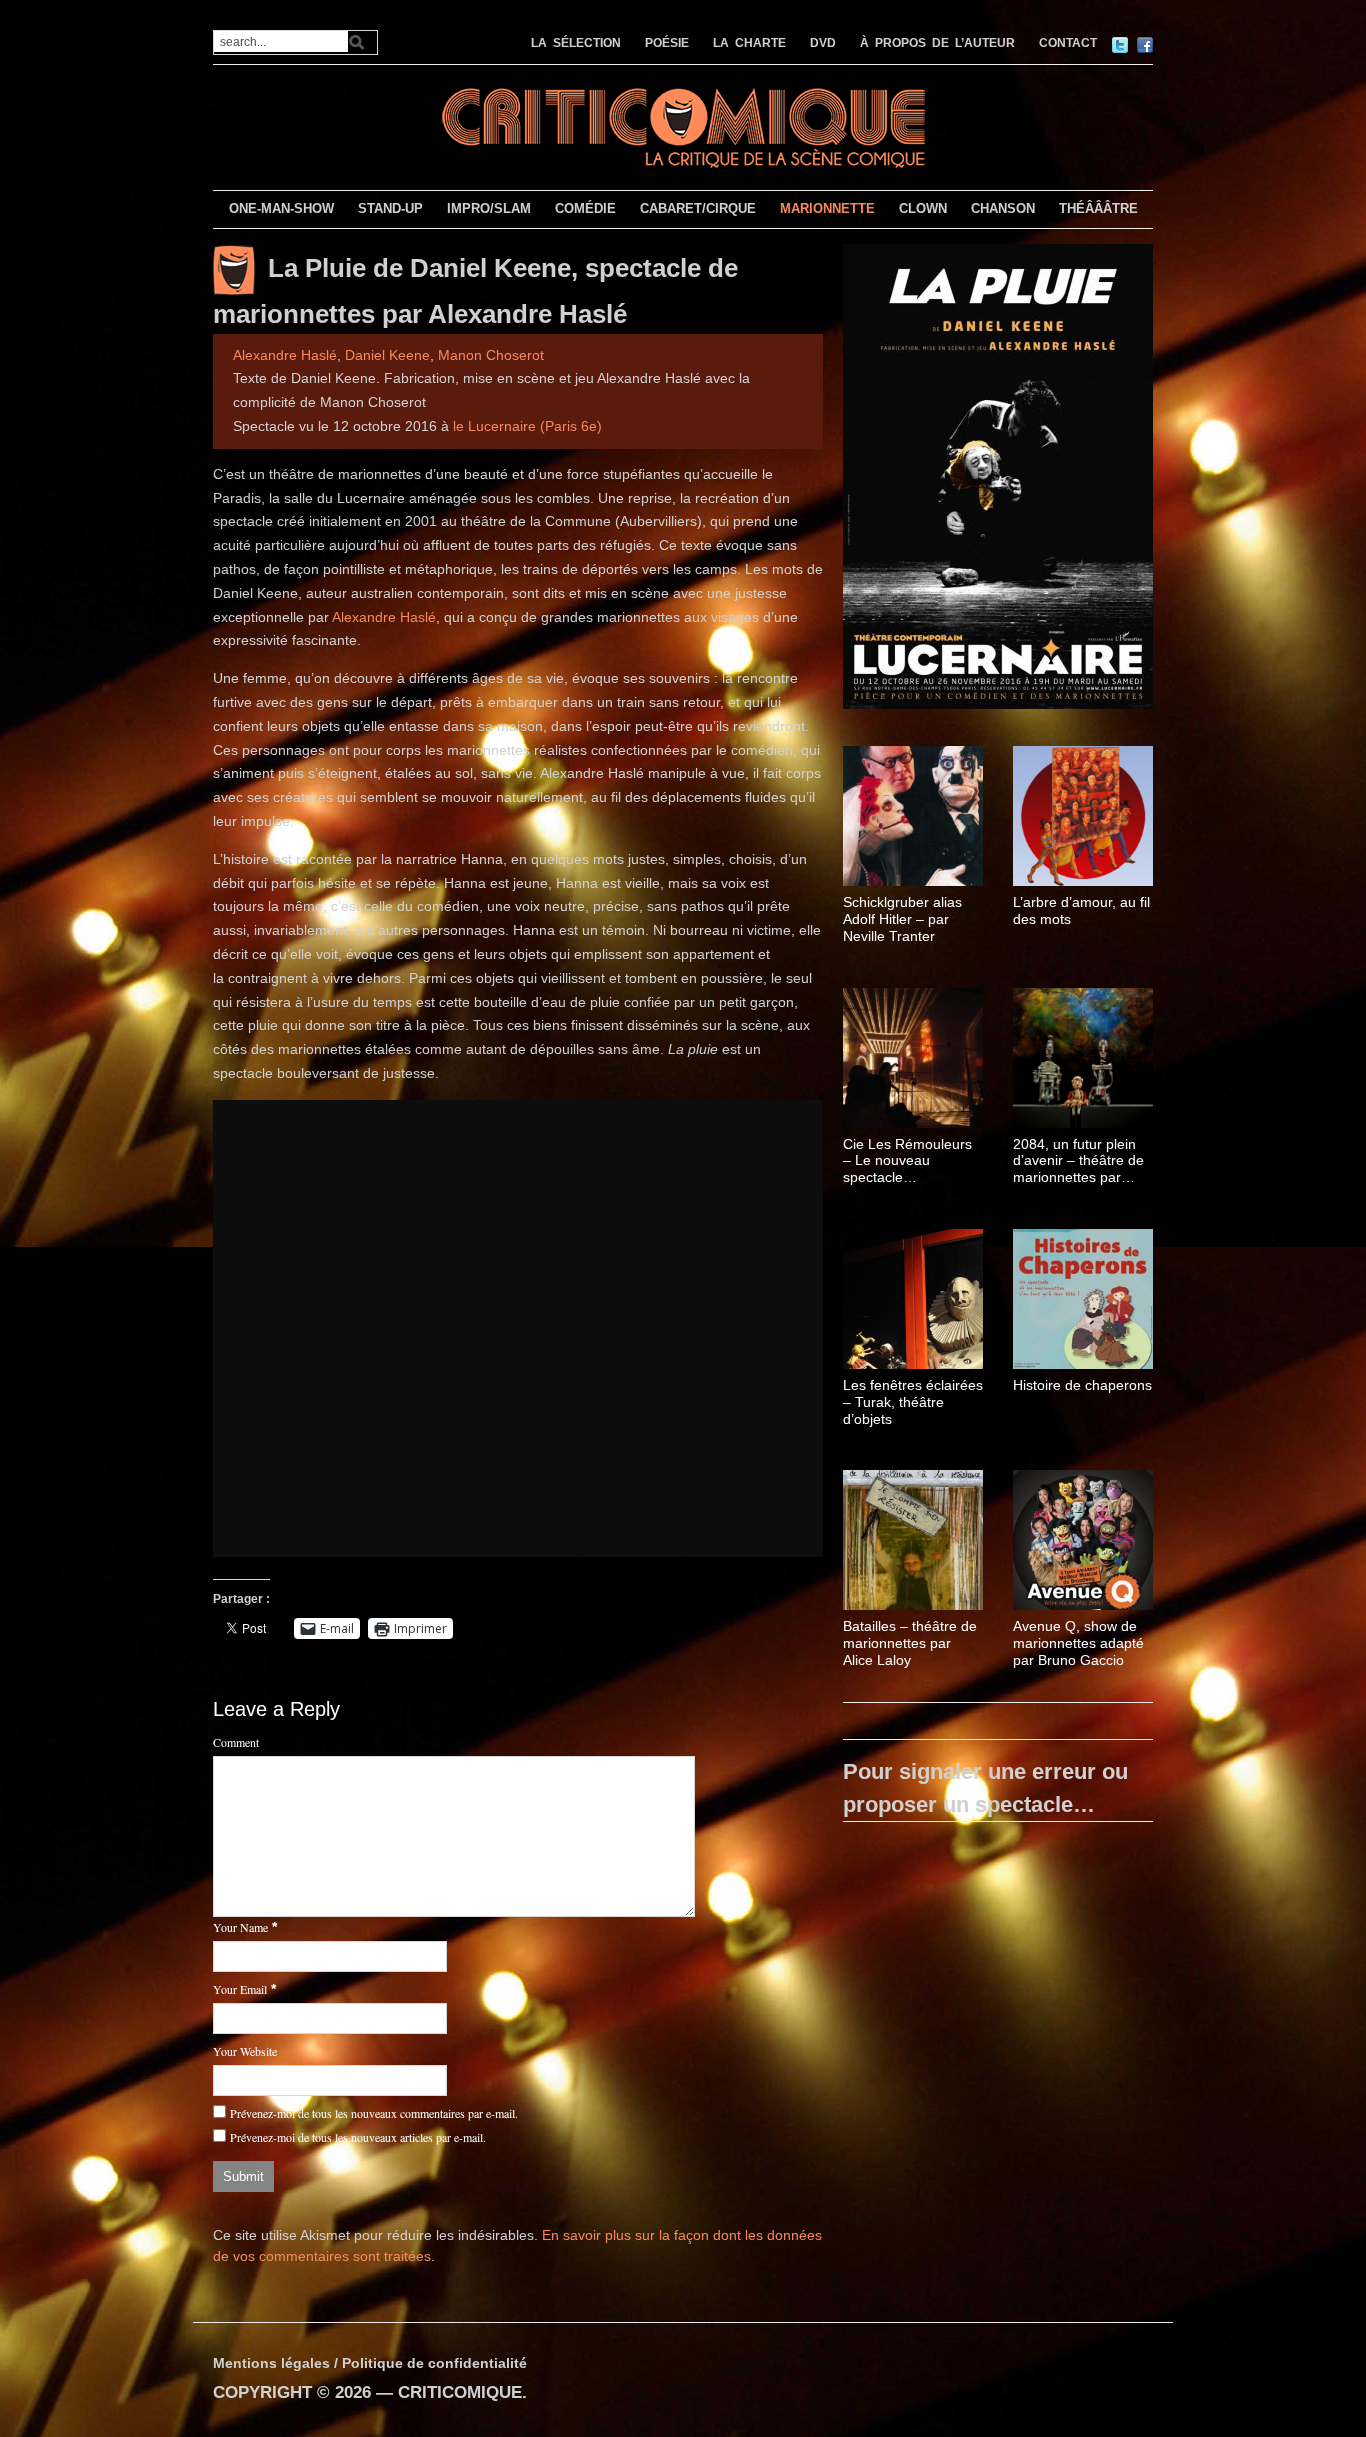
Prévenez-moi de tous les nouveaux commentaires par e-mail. (374, 2113)
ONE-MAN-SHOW (281, 208)
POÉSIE (667, 43)
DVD (823, 43)
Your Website (245, 2051)
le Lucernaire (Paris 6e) (527, 426)
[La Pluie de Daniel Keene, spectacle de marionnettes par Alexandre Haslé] (998, 480)
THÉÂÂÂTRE (1098, 208)
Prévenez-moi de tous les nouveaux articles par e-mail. (358, 2137)
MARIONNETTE (827, 208)
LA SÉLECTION (576, 43)
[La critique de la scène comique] (683, 125)
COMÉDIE (585, 208)
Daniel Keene (387, 355)
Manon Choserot (491, 355)
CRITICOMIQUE (460, 2392)
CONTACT (1068, 43)
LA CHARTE (749, 43)
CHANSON (1003, 208)
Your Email (240, 1989)
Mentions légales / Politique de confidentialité (370, 2363)
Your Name (240, 1927)
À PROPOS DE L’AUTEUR (937, 43)
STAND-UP (390, 208)
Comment (236, 1742)
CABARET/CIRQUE (698, 208)
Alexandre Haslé (285, 355)
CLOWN (923, 208)
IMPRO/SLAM (489, 208)
